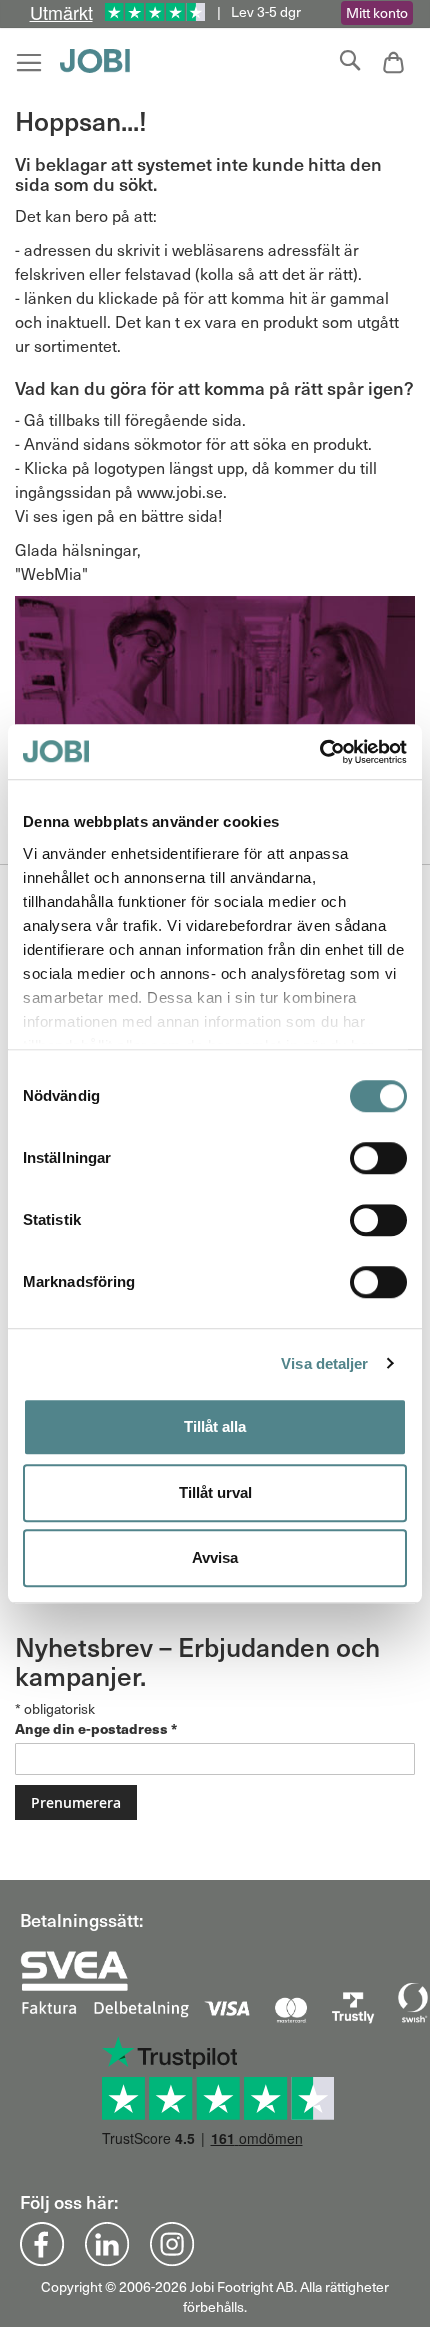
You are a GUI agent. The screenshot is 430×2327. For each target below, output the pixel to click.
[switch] (378, 1160)
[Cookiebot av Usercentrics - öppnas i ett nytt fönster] (319, 752)
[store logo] (100, 61)
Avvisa (215, 1557)
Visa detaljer (324, 1363)
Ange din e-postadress (96, 1728)
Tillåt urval (215, 1492)
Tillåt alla (215, 1426)
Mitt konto (377, 12)
